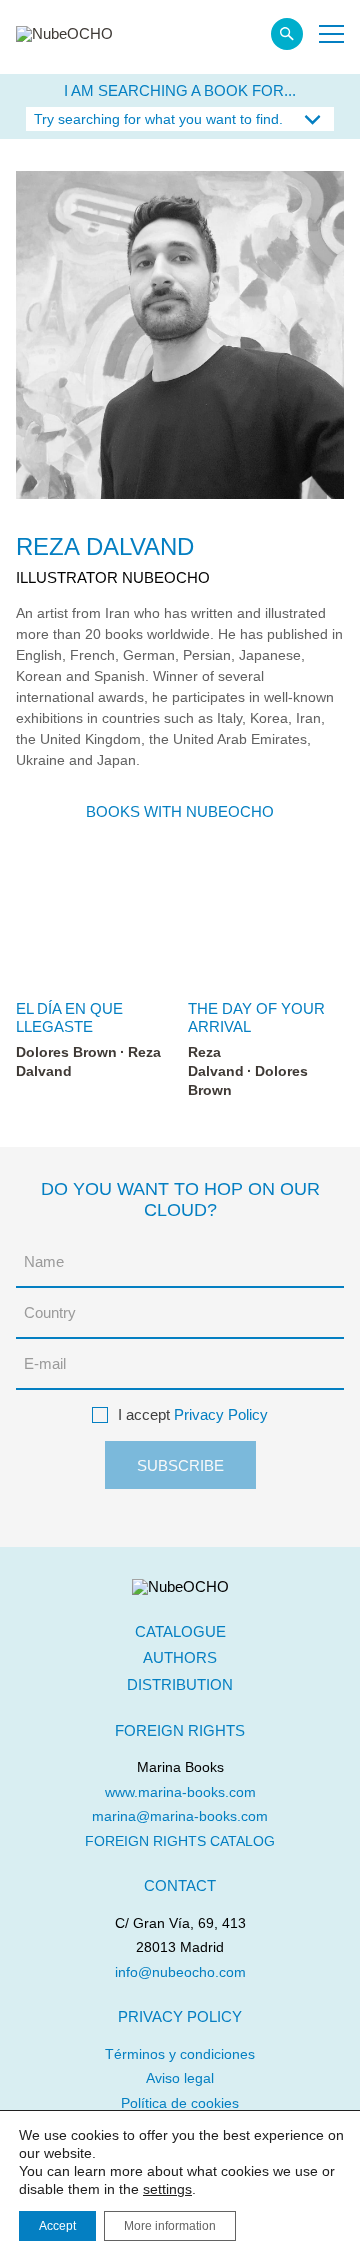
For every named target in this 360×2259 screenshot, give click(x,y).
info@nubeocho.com (180, 1972)
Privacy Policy (221, 1414)
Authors (180, 1657)
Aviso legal (180, 2078)
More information (170, 2226)
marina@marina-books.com (180, 1816)
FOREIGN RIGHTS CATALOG (180, 1841)
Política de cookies (180, 2103)
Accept (57, 2226)
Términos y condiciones (180, 2054)
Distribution (180, 1684)
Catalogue (180, 1631)
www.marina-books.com (180, 1792)
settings (167, 2189)
